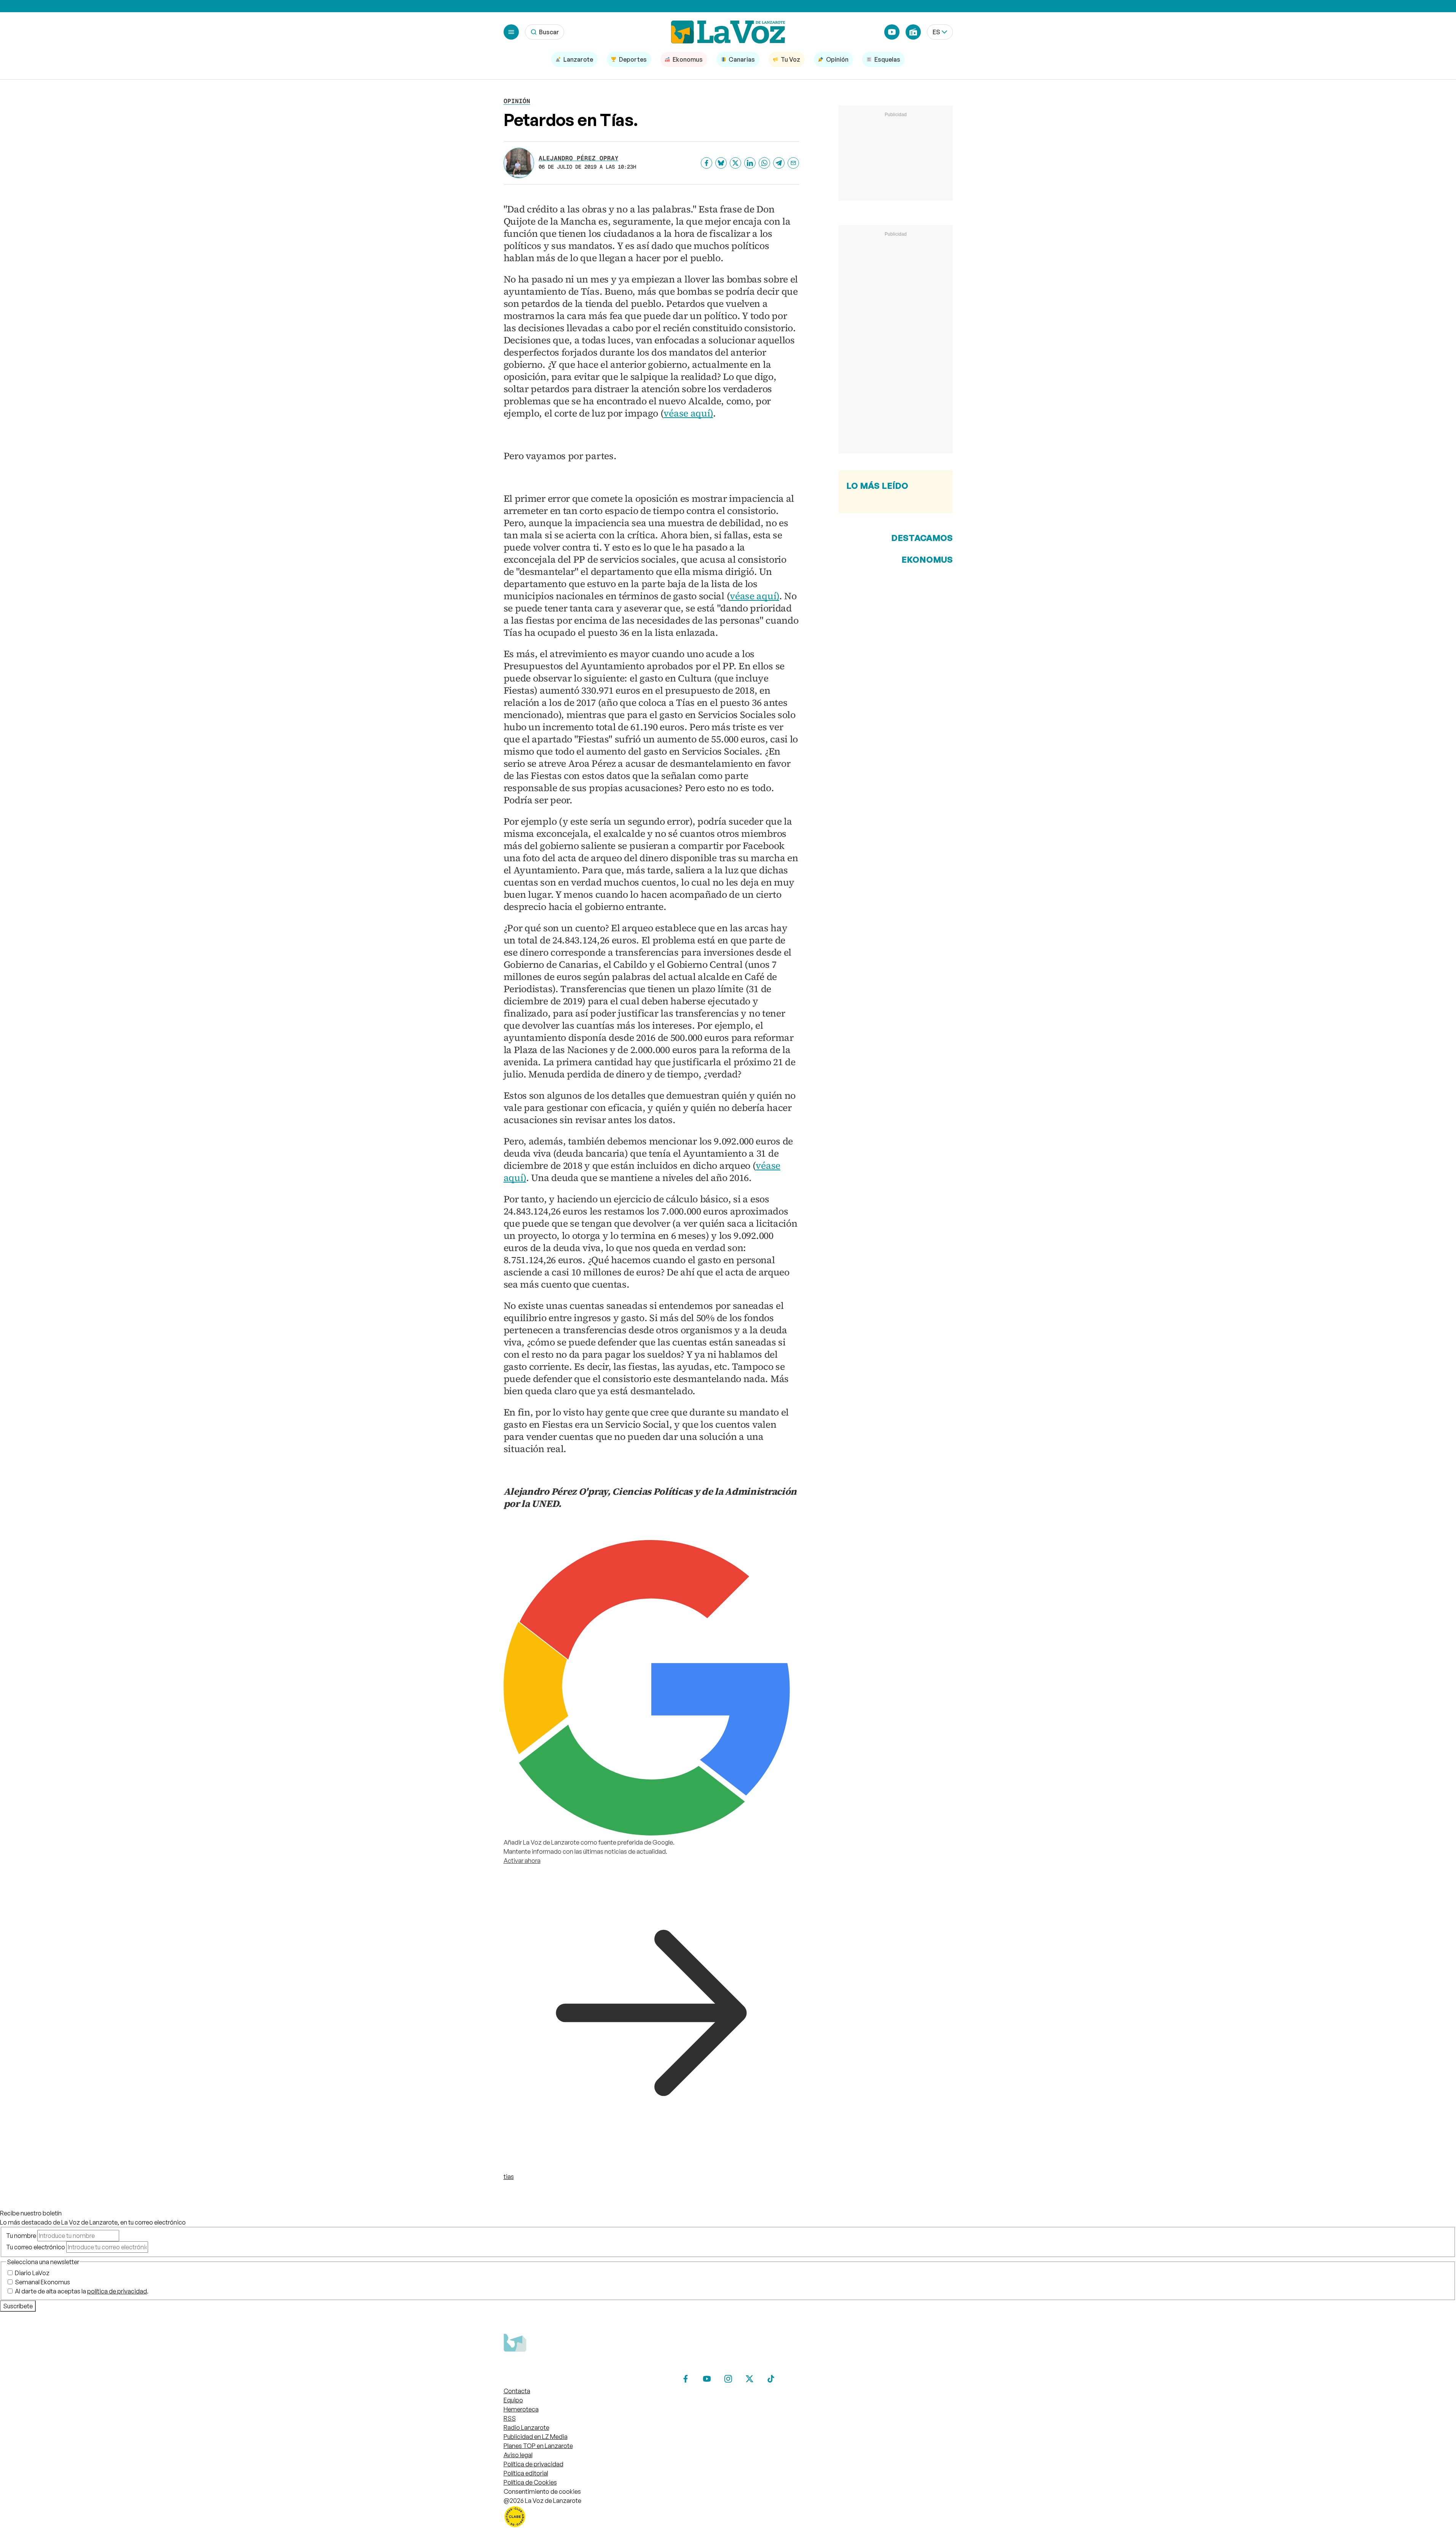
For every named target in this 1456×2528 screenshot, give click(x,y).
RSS (510, 2418)
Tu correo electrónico (36, 2247)
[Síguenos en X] (750, 2379)
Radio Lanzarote (526, 2427)
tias (509, 2177)
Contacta (517, 2391)
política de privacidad (117, 2291)
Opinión (517, 101)
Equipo (513, 2400)
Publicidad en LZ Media (536, 2437)
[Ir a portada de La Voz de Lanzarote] (561, 2367)
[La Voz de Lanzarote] (728, 32)
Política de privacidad (533, 2464)
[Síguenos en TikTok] (771, 2379)
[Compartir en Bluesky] (721, 163)
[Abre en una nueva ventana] (728, 2517)
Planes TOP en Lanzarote (538, 2446)
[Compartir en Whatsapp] (764, 163)
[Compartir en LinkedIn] (750, 163)
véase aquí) (688, 413)
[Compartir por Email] (793, 163)
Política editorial (526, 2473)
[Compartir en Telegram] (779, 163)
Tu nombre (21, 2236)
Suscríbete (18, 2306)
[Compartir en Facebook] (706, 163)
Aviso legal (518, 2455)
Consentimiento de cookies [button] (542, 2491)
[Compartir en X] (735, 163)
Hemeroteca (521, 2409)
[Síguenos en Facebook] (686, 2379)
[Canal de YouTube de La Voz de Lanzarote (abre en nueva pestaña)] (892, 32)
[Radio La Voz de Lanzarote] (913, 32)
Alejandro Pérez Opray (579, 158)
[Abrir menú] (511, 32)
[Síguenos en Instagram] (728, 2379)
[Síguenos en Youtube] (707, 2379)
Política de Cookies (530, 2482)
